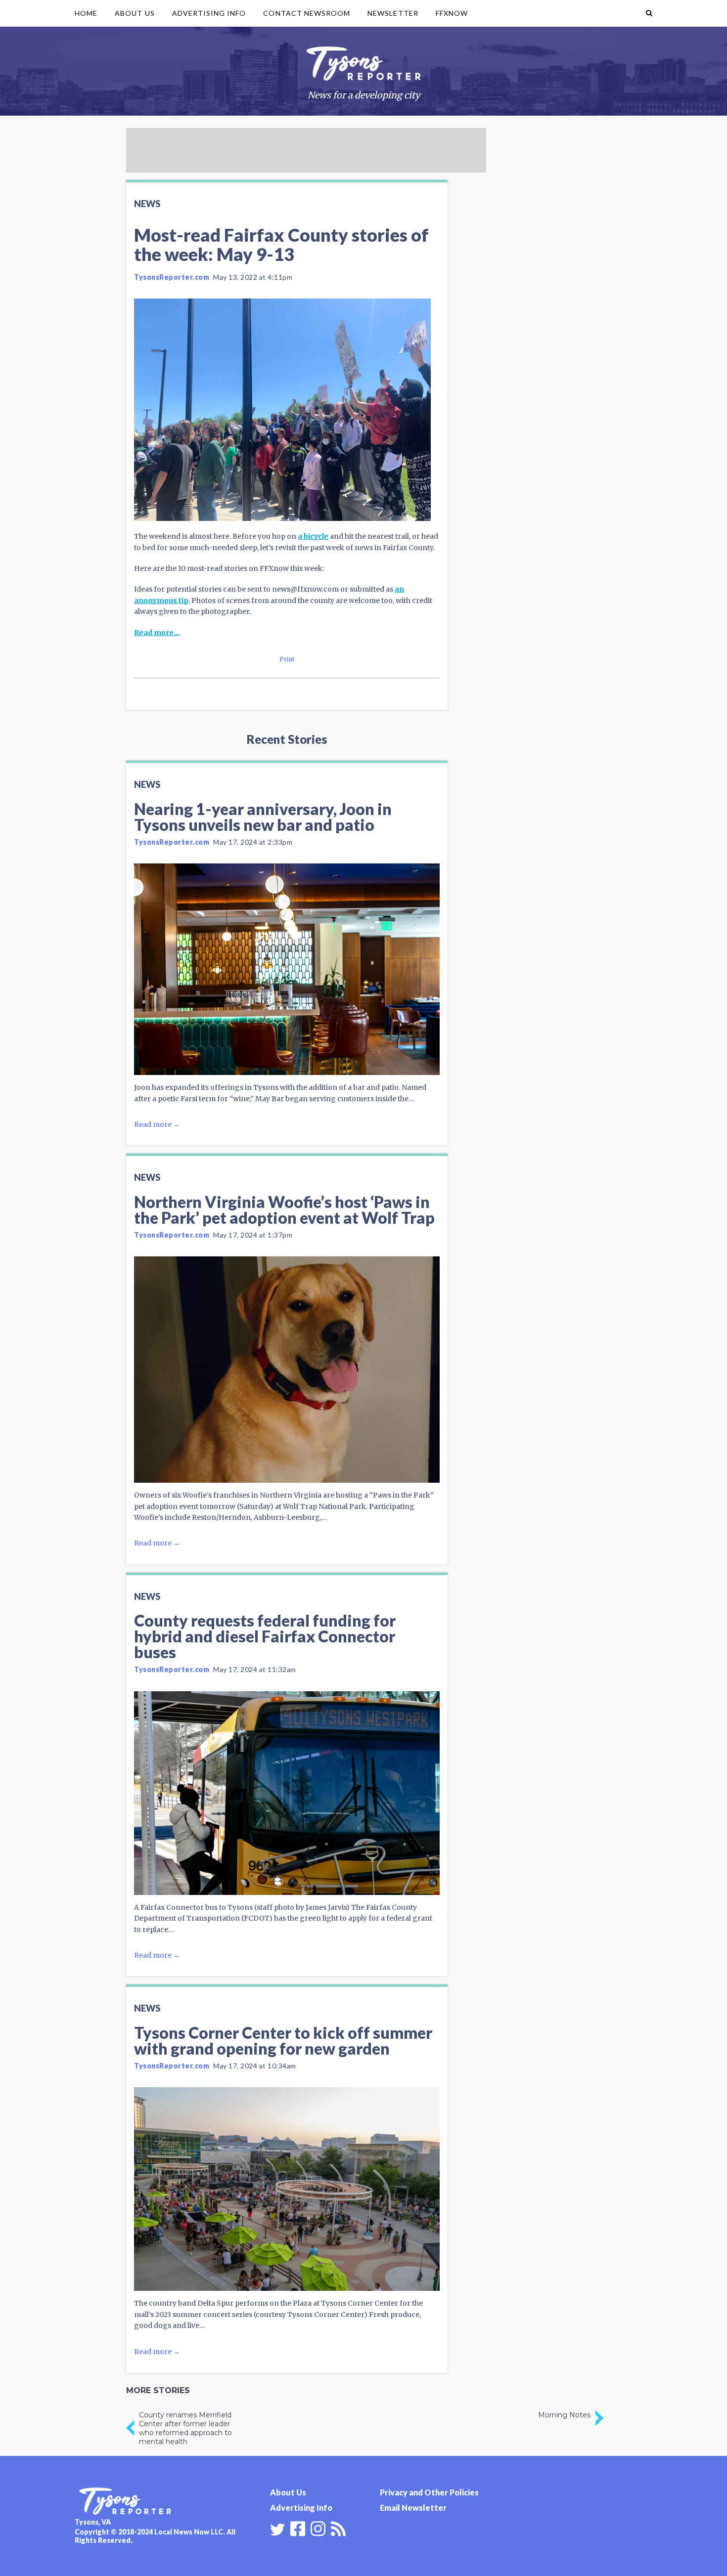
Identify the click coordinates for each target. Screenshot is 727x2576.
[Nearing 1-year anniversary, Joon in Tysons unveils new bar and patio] (287, 969)
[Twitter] (277, 2530)
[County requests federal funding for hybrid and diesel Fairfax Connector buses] (287, 1793)
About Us (135, 13)
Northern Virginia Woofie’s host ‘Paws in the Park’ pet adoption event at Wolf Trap (284, 1210)
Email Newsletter (413, 2508)
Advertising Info (209, 13)
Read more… (157, 633)
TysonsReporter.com (172, 277)
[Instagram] (318, 2528)
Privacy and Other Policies (429, 2492)
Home (86, 13)
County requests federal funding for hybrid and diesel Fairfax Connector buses (265, 1636)
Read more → (157, 1124)
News (147, 204)
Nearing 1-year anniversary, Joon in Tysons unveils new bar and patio (263, 817)
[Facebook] (298, 2528)
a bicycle (313, 536)
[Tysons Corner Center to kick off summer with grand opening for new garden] (287, 2189)
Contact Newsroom (307, 13)
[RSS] (338, 2528)
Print (287, 659)
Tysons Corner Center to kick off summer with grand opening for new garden (283, 2040)
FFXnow (452, 13)
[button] (649, 13)
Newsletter (393, 13)
